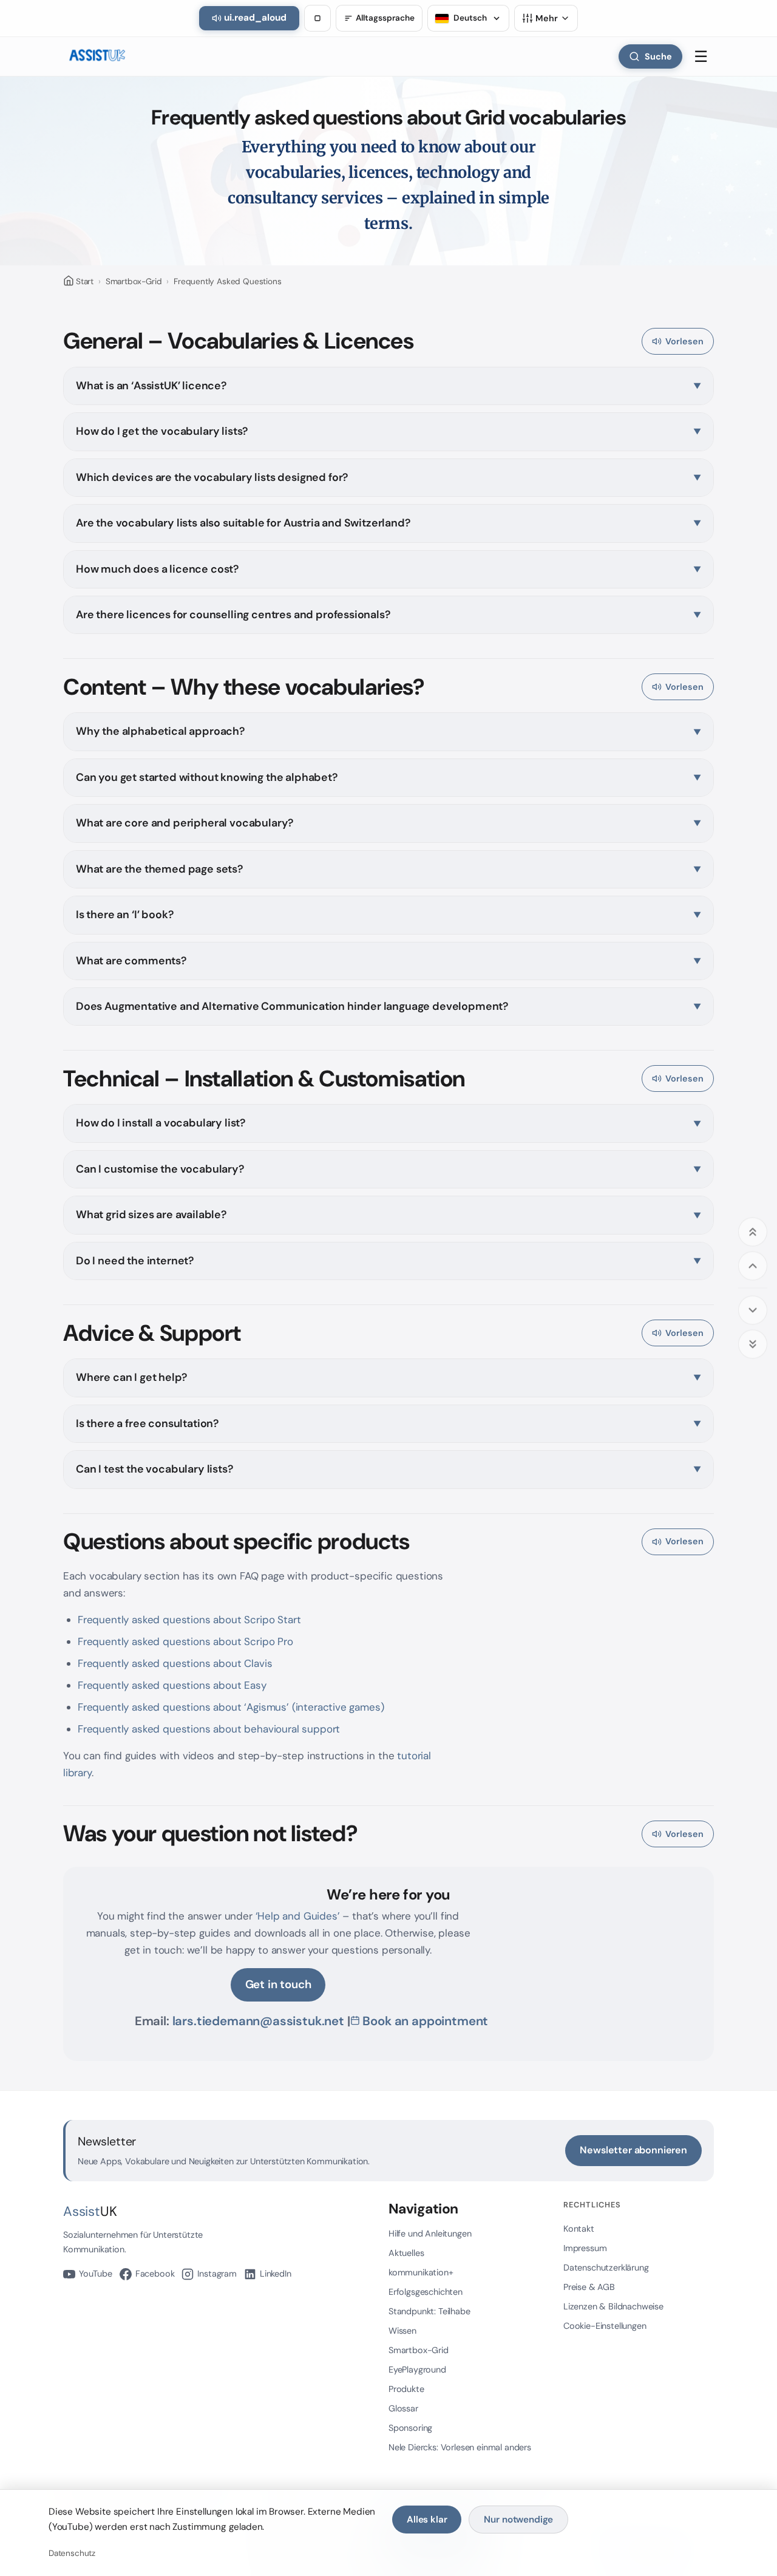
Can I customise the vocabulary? (160, 1169)
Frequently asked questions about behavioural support (209, 1729)
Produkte (406, 2389)
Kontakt (579, 2229)
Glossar (403, 2408)
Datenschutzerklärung (606, 2268)
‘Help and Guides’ (298, 1916)
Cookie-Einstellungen (605, 2326)
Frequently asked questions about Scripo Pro (185, 1641)
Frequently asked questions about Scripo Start (189, 1620)
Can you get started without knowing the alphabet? (207, 777)
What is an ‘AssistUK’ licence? (151, 386)
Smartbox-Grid (134, 281)
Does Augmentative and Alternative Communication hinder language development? (292, 1006)
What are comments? (131, 961)
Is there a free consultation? (147, 1423)
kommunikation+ (421, 2272)
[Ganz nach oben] (753, 1232)
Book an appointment (425, 2021)
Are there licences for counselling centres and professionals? (233, 615)
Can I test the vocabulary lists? (154, 1469)
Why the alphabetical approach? (160, 731)
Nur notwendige (518, 2520)
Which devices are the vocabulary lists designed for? (212, 477)
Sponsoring (410, 2428)
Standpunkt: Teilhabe (429, 2311)
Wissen (402, 2331)
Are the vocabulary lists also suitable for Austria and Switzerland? (243, 523)
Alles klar (427, 2520)
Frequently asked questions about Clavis (175, 1663)
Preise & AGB (589, 2287)
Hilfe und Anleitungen (430, 2234)
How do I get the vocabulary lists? (162, 431)
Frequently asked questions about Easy (172, 1685)
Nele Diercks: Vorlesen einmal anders (460, 2447)
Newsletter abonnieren (633, 2150)
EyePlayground (417, 2370)
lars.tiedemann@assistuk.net (258, 2021)
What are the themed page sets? (159, 869)
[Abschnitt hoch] (753, 1266)
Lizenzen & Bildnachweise (613, 2306)
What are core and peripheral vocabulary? (185, 823)
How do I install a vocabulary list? (161, 1123)
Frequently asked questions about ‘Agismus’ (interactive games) (231, 1707)
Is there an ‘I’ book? (124, 915)
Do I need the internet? (135, 1261)
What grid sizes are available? (151, 1215)
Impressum (585, 2248)
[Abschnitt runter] (753, 1310)
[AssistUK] (97, 56)
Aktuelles (406, 2253)
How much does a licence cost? (157, 569)
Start (85, 281)
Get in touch (278, 1984)
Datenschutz (72, 2553)
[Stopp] (317, 18)
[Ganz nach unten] (753, 1344)
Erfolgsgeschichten (426, 2292)
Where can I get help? (131, 1377)
